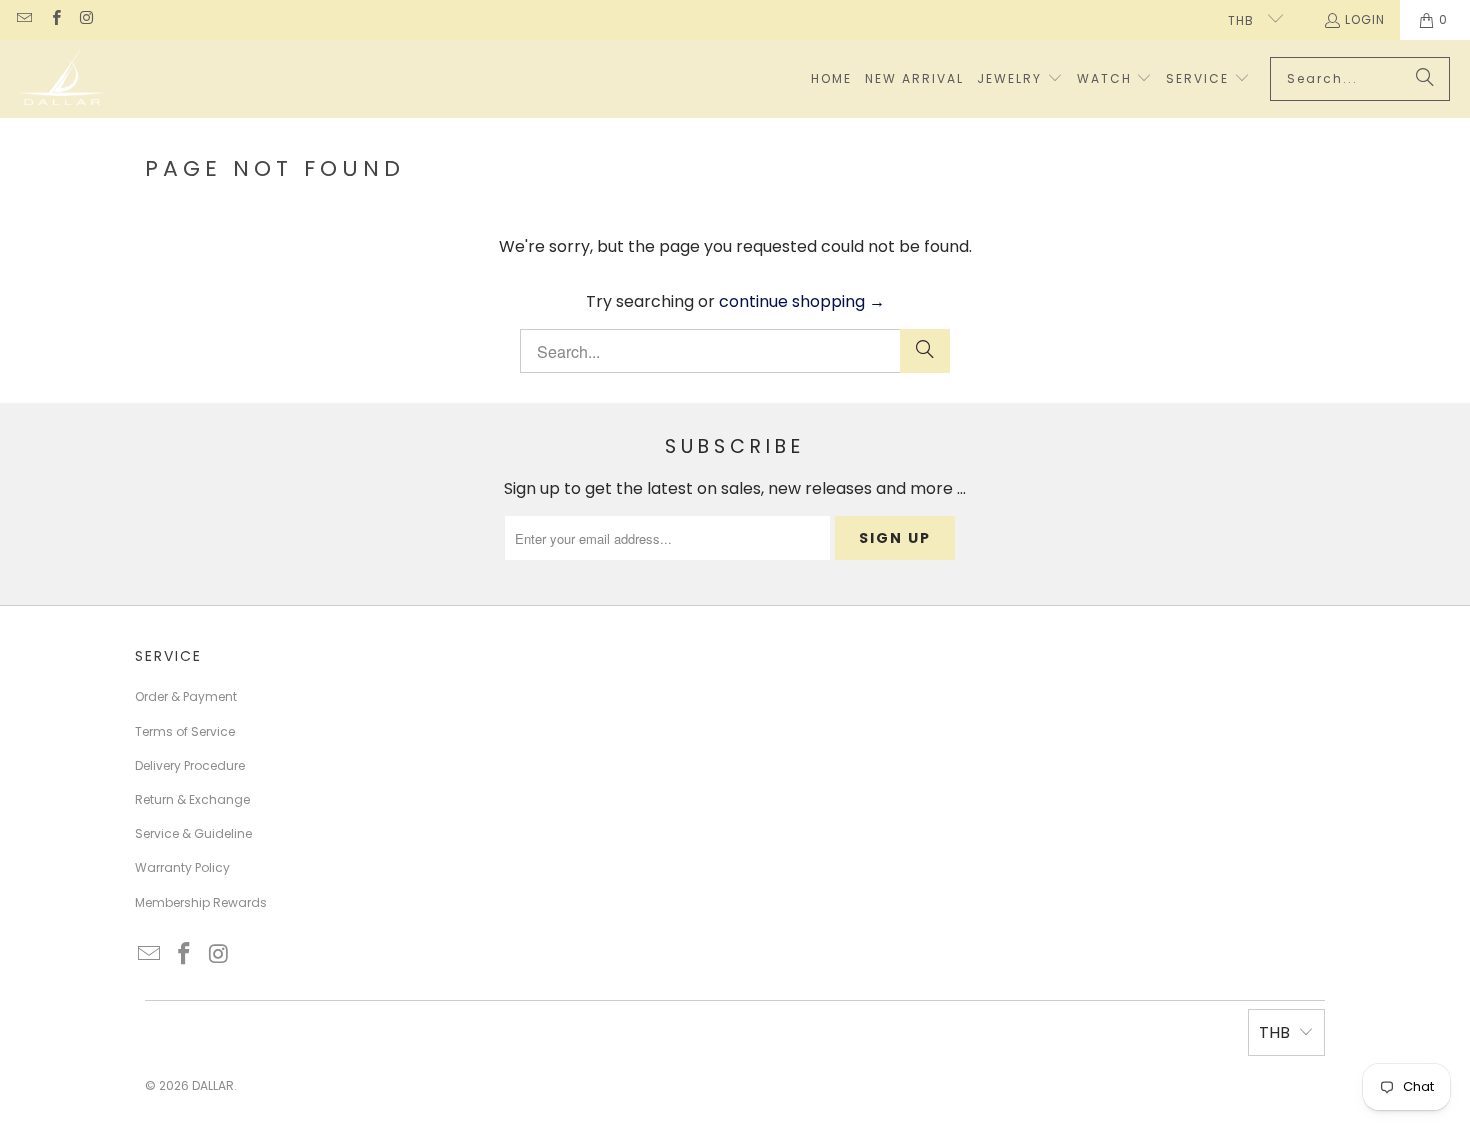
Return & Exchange (192, 799)
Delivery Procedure (190, 765)
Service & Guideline (193, 833)
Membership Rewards (201, 902)
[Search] (1425, 79)
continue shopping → (802, 301)
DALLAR (213, 1085)
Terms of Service (185, 731)
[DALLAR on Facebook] (54, 19)
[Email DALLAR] (23, 19)
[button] (1020, 79)
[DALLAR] (62, 79)
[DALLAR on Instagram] (86, 19)
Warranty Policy (182, 867)
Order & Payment (186, 696)
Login (1365, 19)
